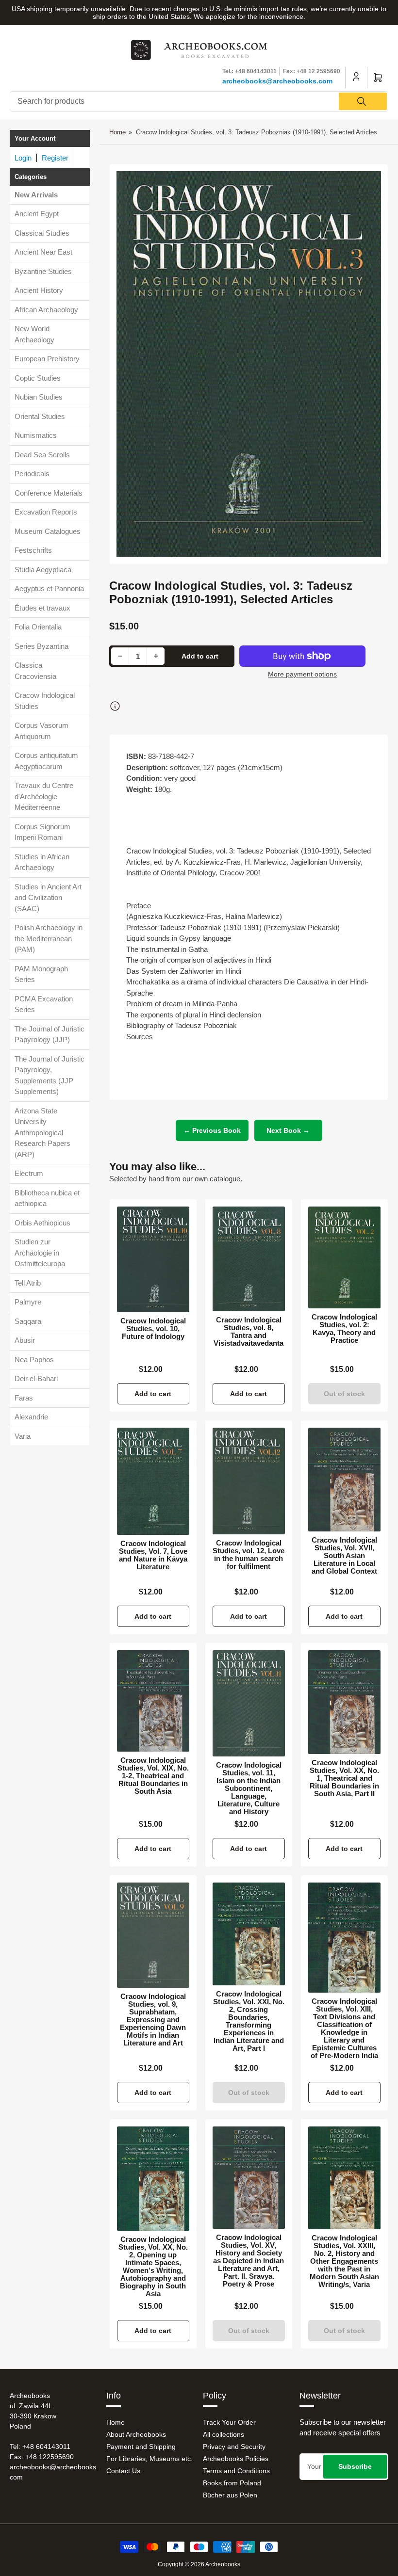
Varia (23, 1436)
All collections (224, 2434)
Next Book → (288, 1130)
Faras (24, 1398)
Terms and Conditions (236, 2471)
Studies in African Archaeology (42, 862)
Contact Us (123, 2471)
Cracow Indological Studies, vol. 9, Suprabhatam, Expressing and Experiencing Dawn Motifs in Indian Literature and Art (153, 2020)
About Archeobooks (136, 2434)
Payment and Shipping (141, 2447)
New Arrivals (36, 195)
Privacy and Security (234, 2447)
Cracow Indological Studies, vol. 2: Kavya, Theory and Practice (344, 1329)
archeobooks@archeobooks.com (277, 81)
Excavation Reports (46, 512)
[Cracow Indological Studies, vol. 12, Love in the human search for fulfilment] (249, 1481)
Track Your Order (229, 2422)
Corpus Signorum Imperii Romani (42, 832)
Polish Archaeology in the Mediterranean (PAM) (49, 938)
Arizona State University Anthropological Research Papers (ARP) (42, 1133)
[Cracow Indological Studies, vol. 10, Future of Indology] (153, 1259)
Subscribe (355, 2466)
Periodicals (32, 474)
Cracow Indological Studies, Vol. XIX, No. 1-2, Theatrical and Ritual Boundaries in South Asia (153, 1776)
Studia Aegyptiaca (43, 570)
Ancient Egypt (37, 214)
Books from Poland (232, 2483)
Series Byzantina (41, 646)
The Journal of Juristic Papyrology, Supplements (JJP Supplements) (50, 1075)
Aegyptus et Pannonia (49, 588)
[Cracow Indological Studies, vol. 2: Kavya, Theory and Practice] (344, 1257)
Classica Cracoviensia (35, 671)
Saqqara (28, 1321)
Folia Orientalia (38, 627)
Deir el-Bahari (36, 1378)
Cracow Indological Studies (45, 701)
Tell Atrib (28, 1283)
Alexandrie (31, 1417)
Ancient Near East (43, 252)
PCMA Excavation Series (44, 1004)
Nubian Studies (39, 397)
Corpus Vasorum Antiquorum (41, 731)
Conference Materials (49, 493)
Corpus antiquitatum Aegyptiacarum (46, 761)
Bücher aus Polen (230, 2495)
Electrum (29, 1173)
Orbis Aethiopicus (42, 1223)
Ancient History (39, 290)
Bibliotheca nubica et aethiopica (47, 1198)
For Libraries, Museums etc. (149, 2459)
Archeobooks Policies (236, 2459)
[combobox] (199, 101)
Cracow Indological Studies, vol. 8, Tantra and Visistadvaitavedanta (249, 1332)
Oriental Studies (40, 416)
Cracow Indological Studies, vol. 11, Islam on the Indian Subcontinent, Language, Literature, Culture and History (249, 1788)
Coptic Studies (38, 378)
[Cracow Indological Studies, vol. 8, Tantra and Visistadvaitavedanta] (249, 1259)
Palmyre (28, 1302)
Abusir (25, 1340)
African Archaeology (46, 310)
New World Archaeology (34, 334)
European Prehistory (47, 359)
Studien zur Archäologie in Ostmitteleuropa (40, 1253)
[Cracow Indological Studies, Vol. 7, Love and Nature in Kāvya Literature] (153, 1481)
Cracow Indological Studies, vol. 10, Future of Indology (153, 1329)
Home (117, 132)
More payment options (302, 674)
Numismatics (36, 435)
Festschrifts (33, 550)
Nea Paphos (34, 1360)
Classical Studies (42, 233)
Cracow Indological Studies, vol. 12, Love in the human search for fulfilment (249, 1555)
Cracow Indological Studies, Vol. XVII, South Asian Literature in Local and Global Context (344, 1556)
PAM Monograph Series (41, 974)
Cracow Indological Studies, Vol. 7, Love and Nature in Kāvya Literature (153, 1555)
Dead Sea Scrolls (42, 455)
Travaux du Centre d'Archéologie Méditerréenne (44, 796)
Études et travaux (42, 608)
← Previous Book (212, 1130)
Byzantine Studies (43, 271)
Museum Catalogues (48, 531)
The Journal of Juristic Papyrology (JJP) (50, 1034)
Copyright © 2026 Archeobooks (199, 2564)
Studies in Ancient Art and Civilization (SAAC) (48, 898)
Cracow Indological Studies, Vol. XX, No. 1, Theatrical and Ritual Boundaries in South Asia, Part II (344, 1778)
